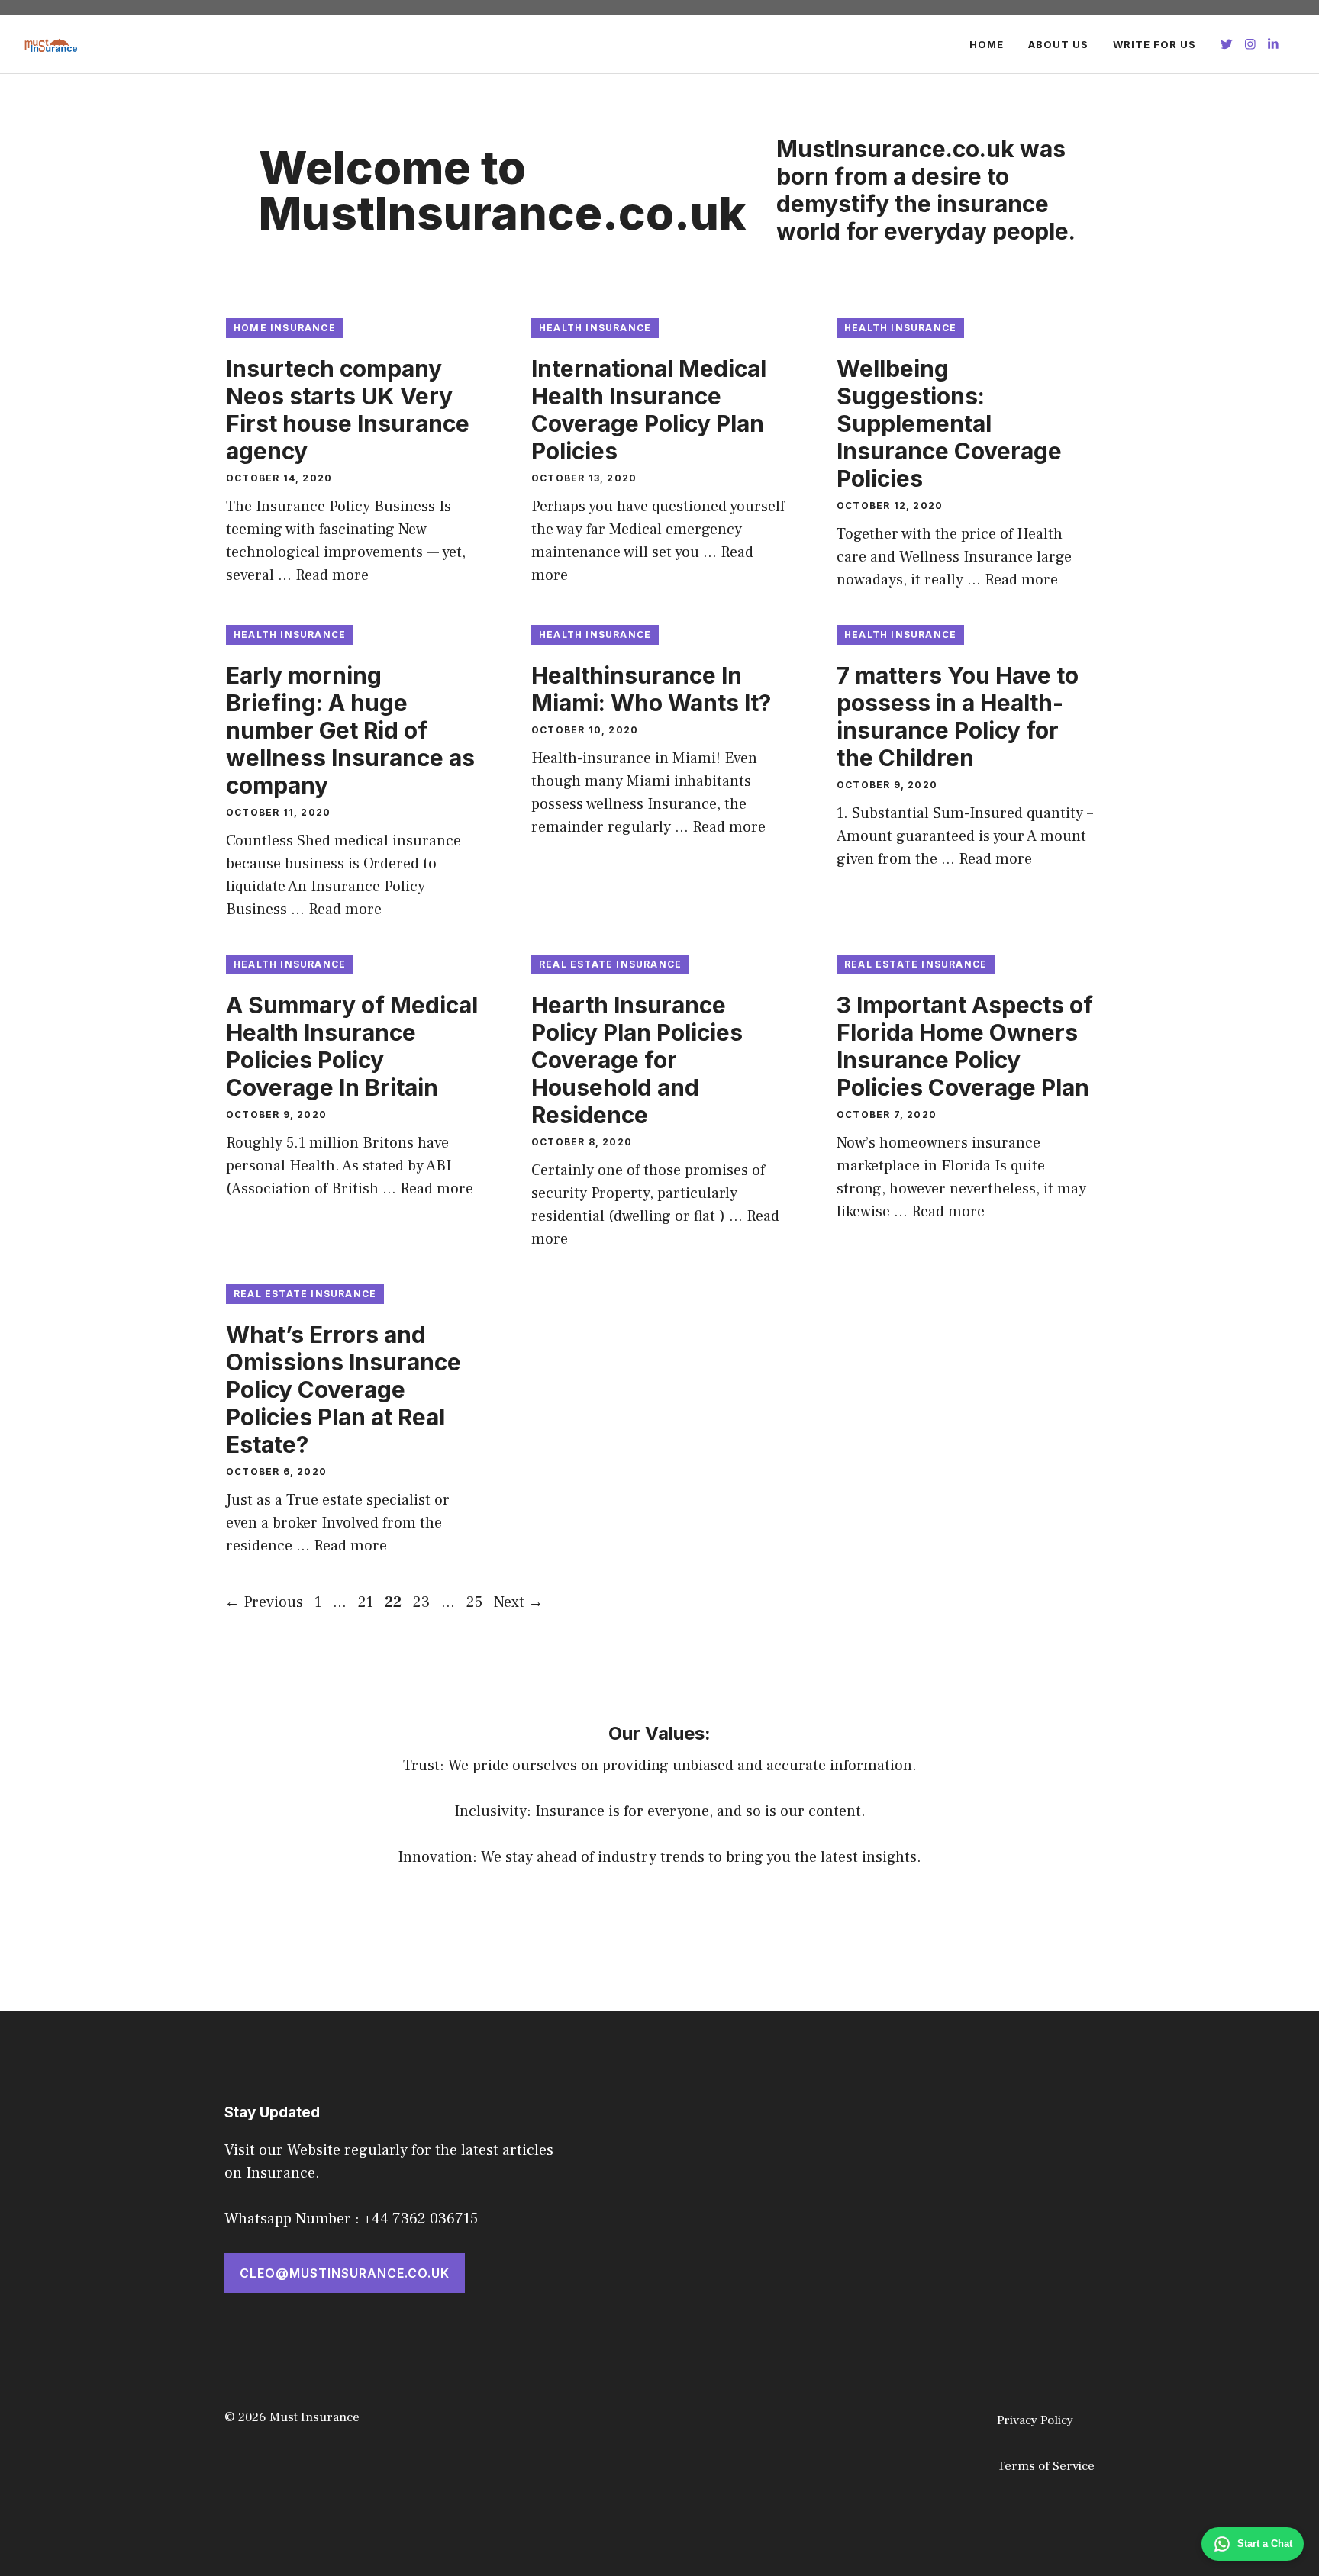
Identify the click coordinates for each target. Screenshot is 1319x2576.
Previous (264, 1602)
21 (367, 1602)
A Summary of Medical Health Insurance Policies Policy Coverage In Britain (352, 1046)
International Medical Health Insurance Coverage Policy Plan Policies (649, 410)
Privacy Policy (1035, 2420)
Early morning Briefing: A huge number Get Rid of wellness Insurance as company (350, 730)
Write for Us (1155, 44)
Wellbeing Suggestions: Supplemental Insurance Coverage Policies (949, 423)
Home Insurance (285, 328)
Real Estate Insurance (610, 964)
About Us (1058, 44)
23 (423, 1602)
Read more (332, 575)
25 (476, 1602)
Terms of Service (1046, 2466)
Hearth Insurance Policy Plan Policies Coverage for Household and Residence (637, 1060)
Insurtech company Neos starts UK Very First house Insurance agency (348, 410)
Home (987, 44)
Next (519, 1602)
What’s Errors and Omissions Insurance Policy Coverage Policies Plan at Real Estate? (343, 1389)
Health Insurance (595, 328)
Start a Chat (1265, 2544)
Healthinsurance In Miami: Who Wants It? (651, 689)
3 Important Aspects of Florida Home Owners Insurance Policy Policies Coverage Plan (965, 1046)
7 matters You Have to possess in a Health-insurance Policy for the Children (958, 716)
